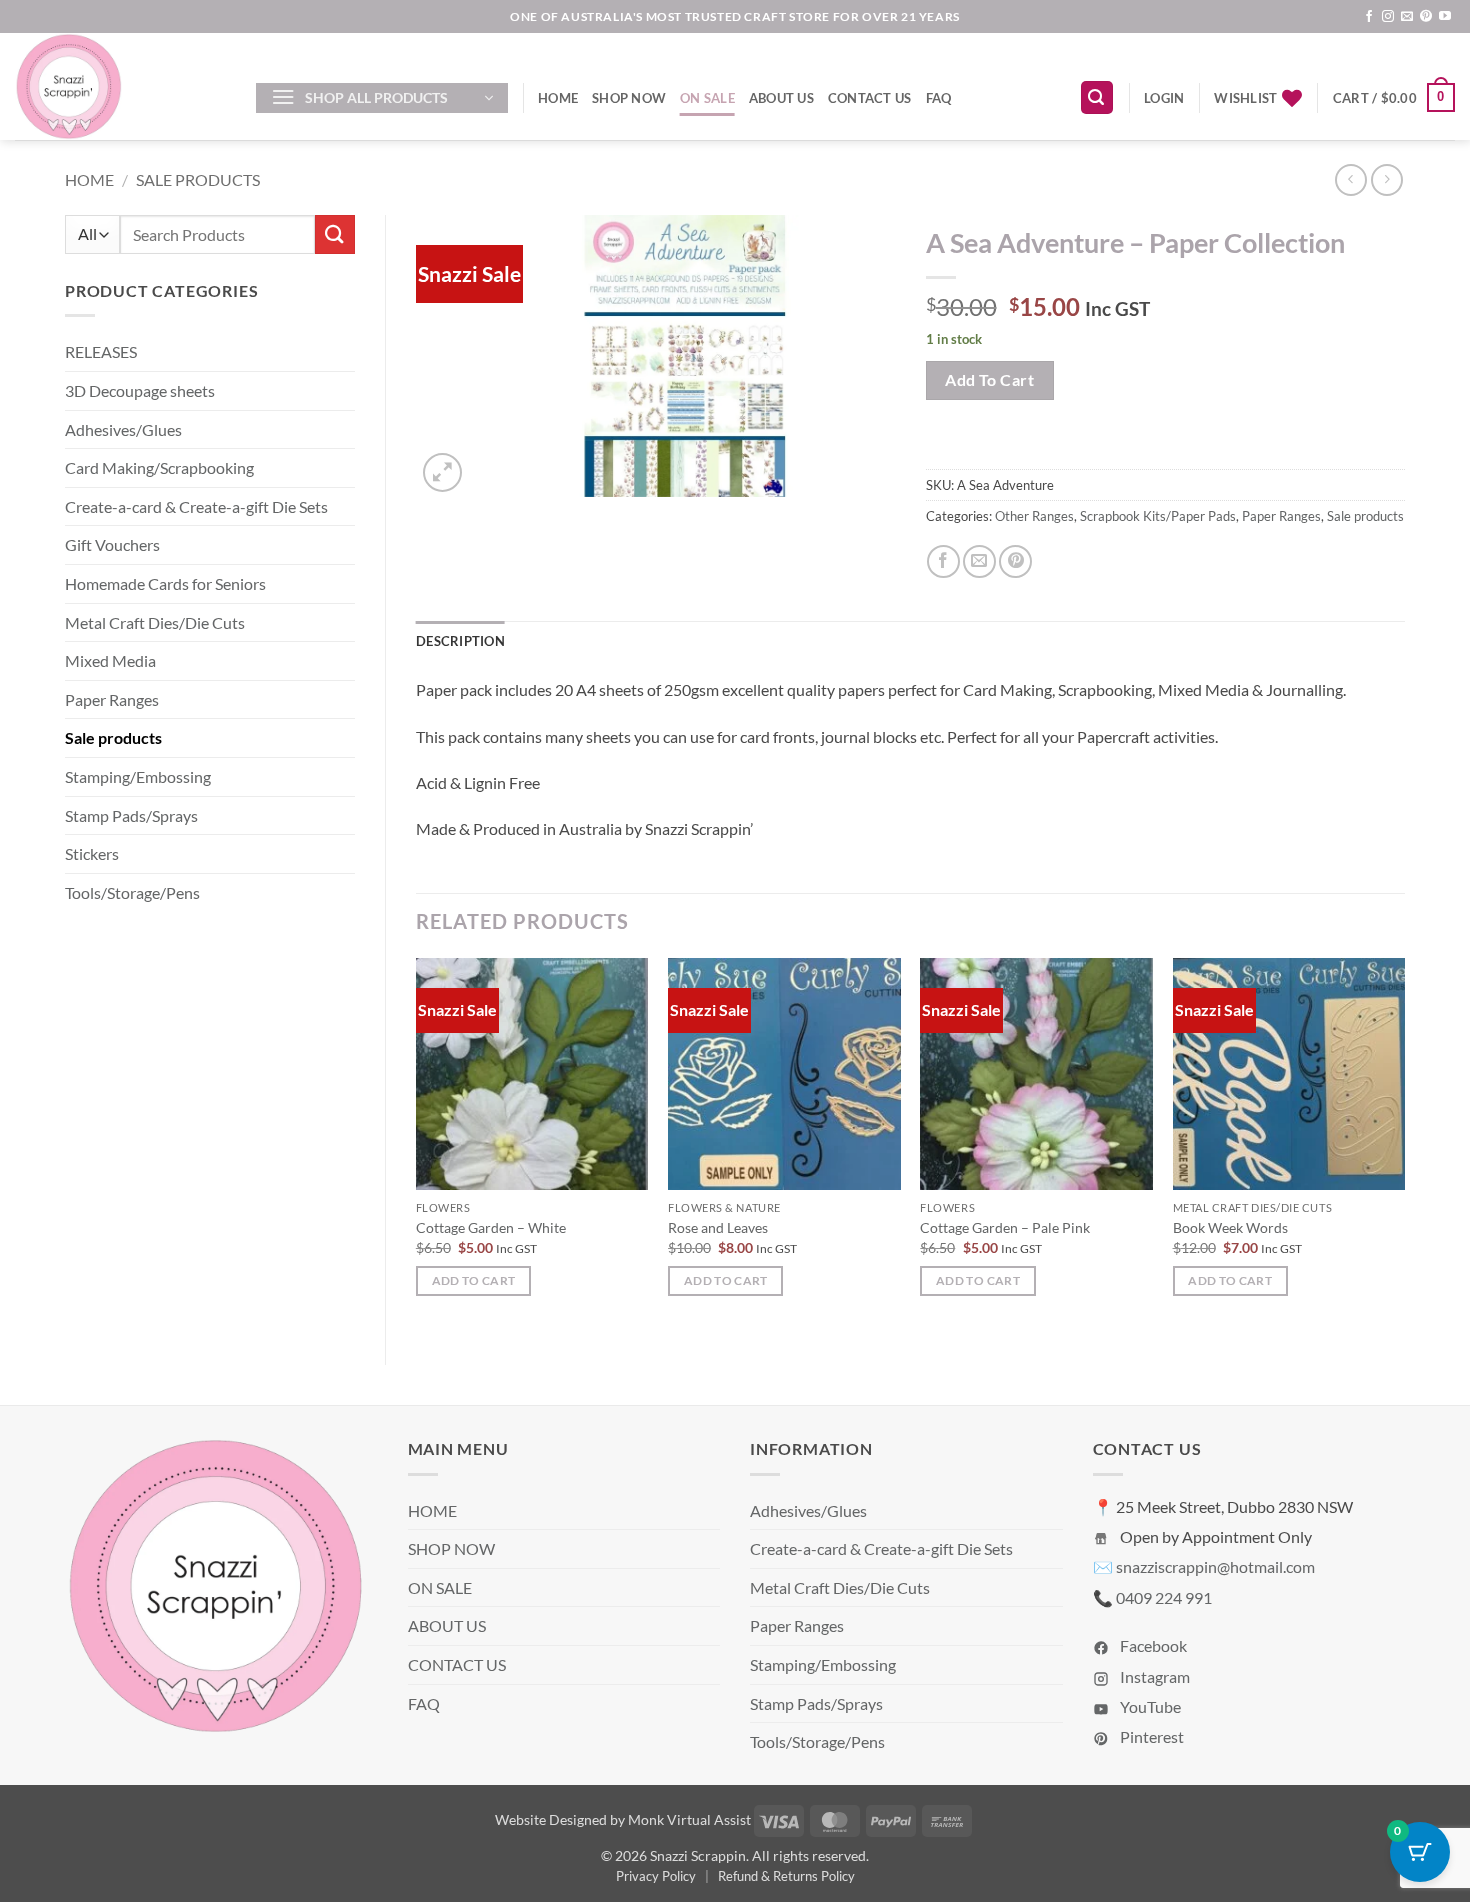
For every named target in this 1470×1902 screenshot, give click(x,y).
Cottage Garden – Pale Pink (1005, 1227)
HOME (558, 98)
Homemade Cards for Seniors (165, 583)
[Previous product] (1386, 179)
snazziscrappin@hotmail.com (1215, 1566)
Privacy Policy (656, 1876)
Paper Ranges (112, 699)
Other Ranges (1034, 516)
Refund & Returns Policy (786, 1876)
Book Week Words (1230, 1227)
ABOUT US (781, 98)
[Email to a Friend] (979, 561)
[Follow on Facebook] (1369, 17)
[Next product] (1350, 179)
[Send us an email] (1407, 17)
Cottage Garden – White (491, 1227)
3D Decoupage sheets (140, 390)
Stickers (92, 853)
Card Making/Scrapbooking (159, 467)
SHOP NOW (629, 98)
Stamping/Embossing (138, 776)
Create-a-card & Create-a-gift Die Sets (196, 506)
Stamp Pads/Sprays (131, 815)
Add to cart (989, 380)
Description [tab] (460, 641)
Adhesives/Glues (123, 429)
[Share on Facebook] (943, 561)
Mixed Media (110, 660)
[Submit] (335, 234)
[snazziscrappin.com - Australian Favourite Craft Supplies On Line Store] (120, 86)
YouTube (1149, 1706)
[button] (382, 98)
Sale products (198, 179)
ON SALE (707, 98)
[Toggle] (343, 352)
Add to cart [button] (474, 1280)
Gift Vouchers (112, 544)
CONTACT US (870, 98)
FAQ (939, 98)
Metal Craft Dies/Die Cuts (155, 622)
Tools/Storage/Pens (132, 892)
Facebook (1152, 1645)
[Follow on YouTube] (1445, 17)
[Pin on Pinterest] (1015, 561)
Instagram (1153, 1676)
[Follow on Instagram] (1388, 17)
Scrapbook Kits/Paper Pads (1158, 516)
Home (89, 179)
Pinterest (1150, 1736)
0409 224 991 (1164, 1597)
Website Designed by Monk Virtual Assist (623, 1819)
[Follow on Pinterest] (1426, 17)
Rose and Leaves (718, 1227)
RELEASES (101, 351)
